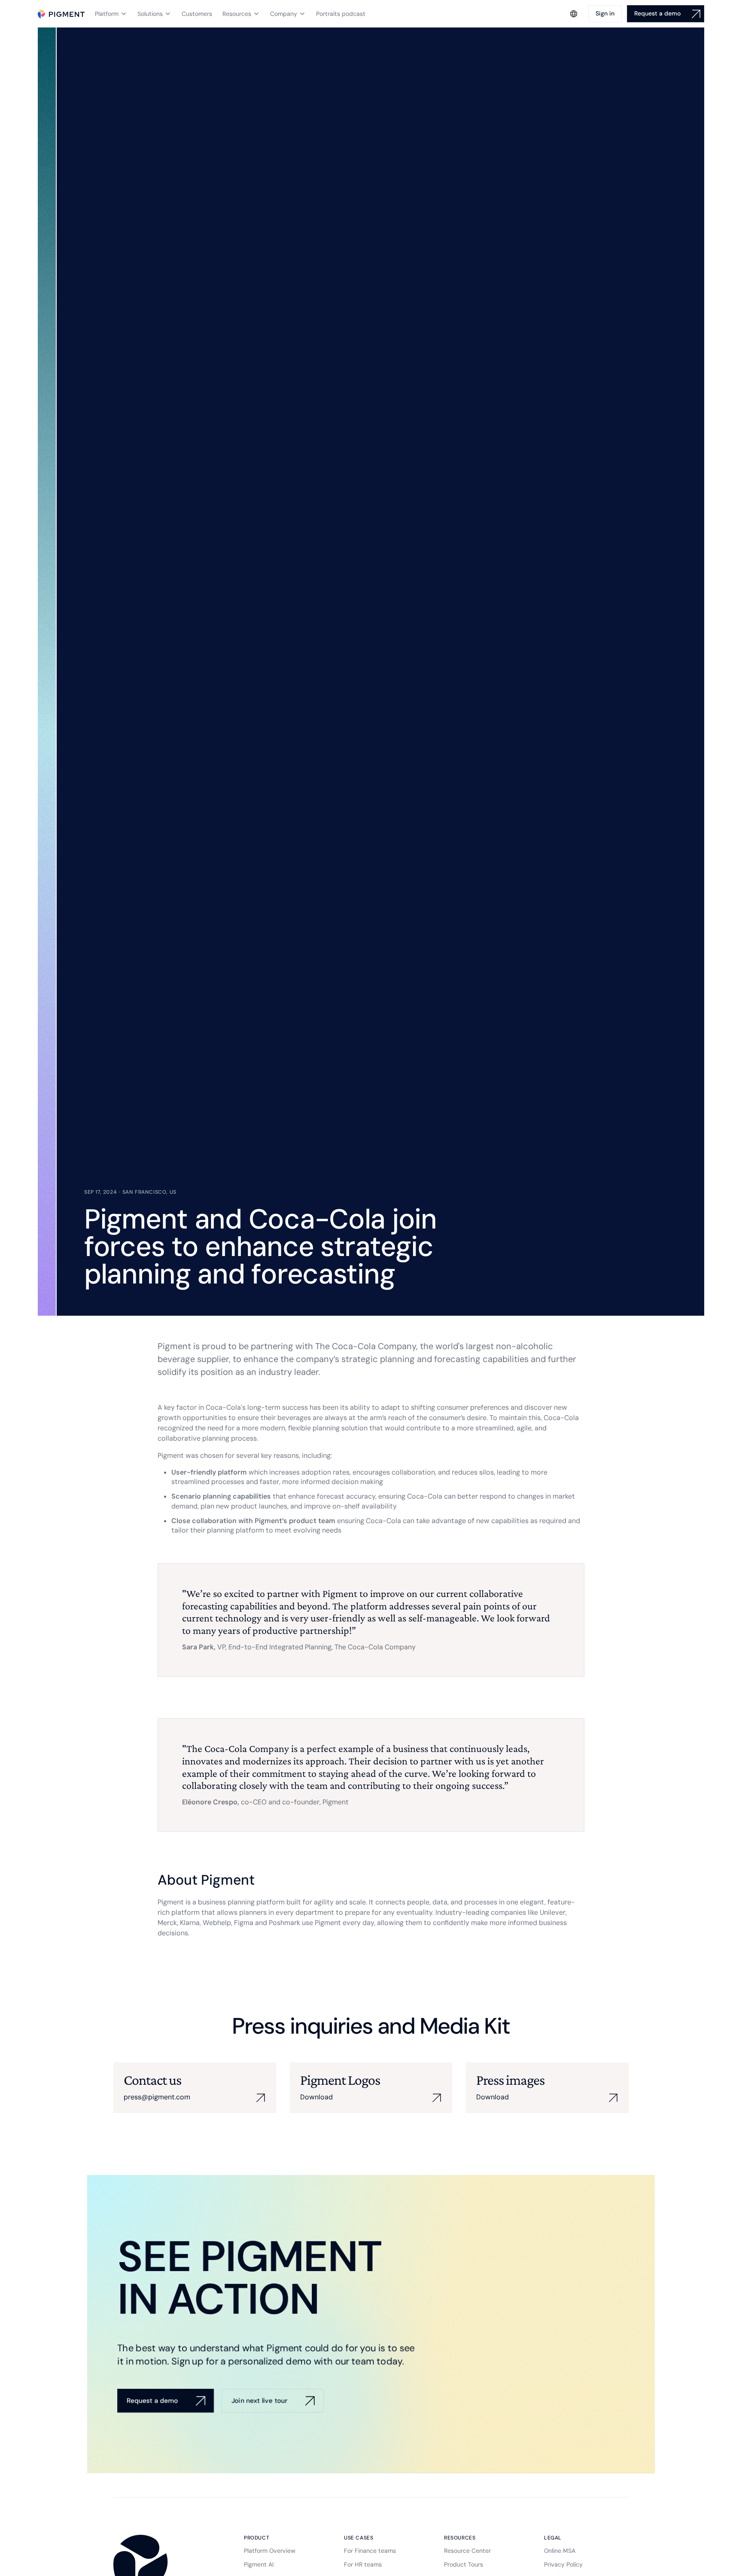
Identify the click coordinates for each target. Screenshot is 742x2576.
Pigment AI (259, 2564)
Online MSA (560, 2551)
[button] (111, 14)
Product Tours (464, 2564)
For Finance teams (370, 2551)
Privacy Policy (563, 2564)
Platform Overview (270, 2551)
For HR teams (363, 2564)
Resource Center (467, 2551)
